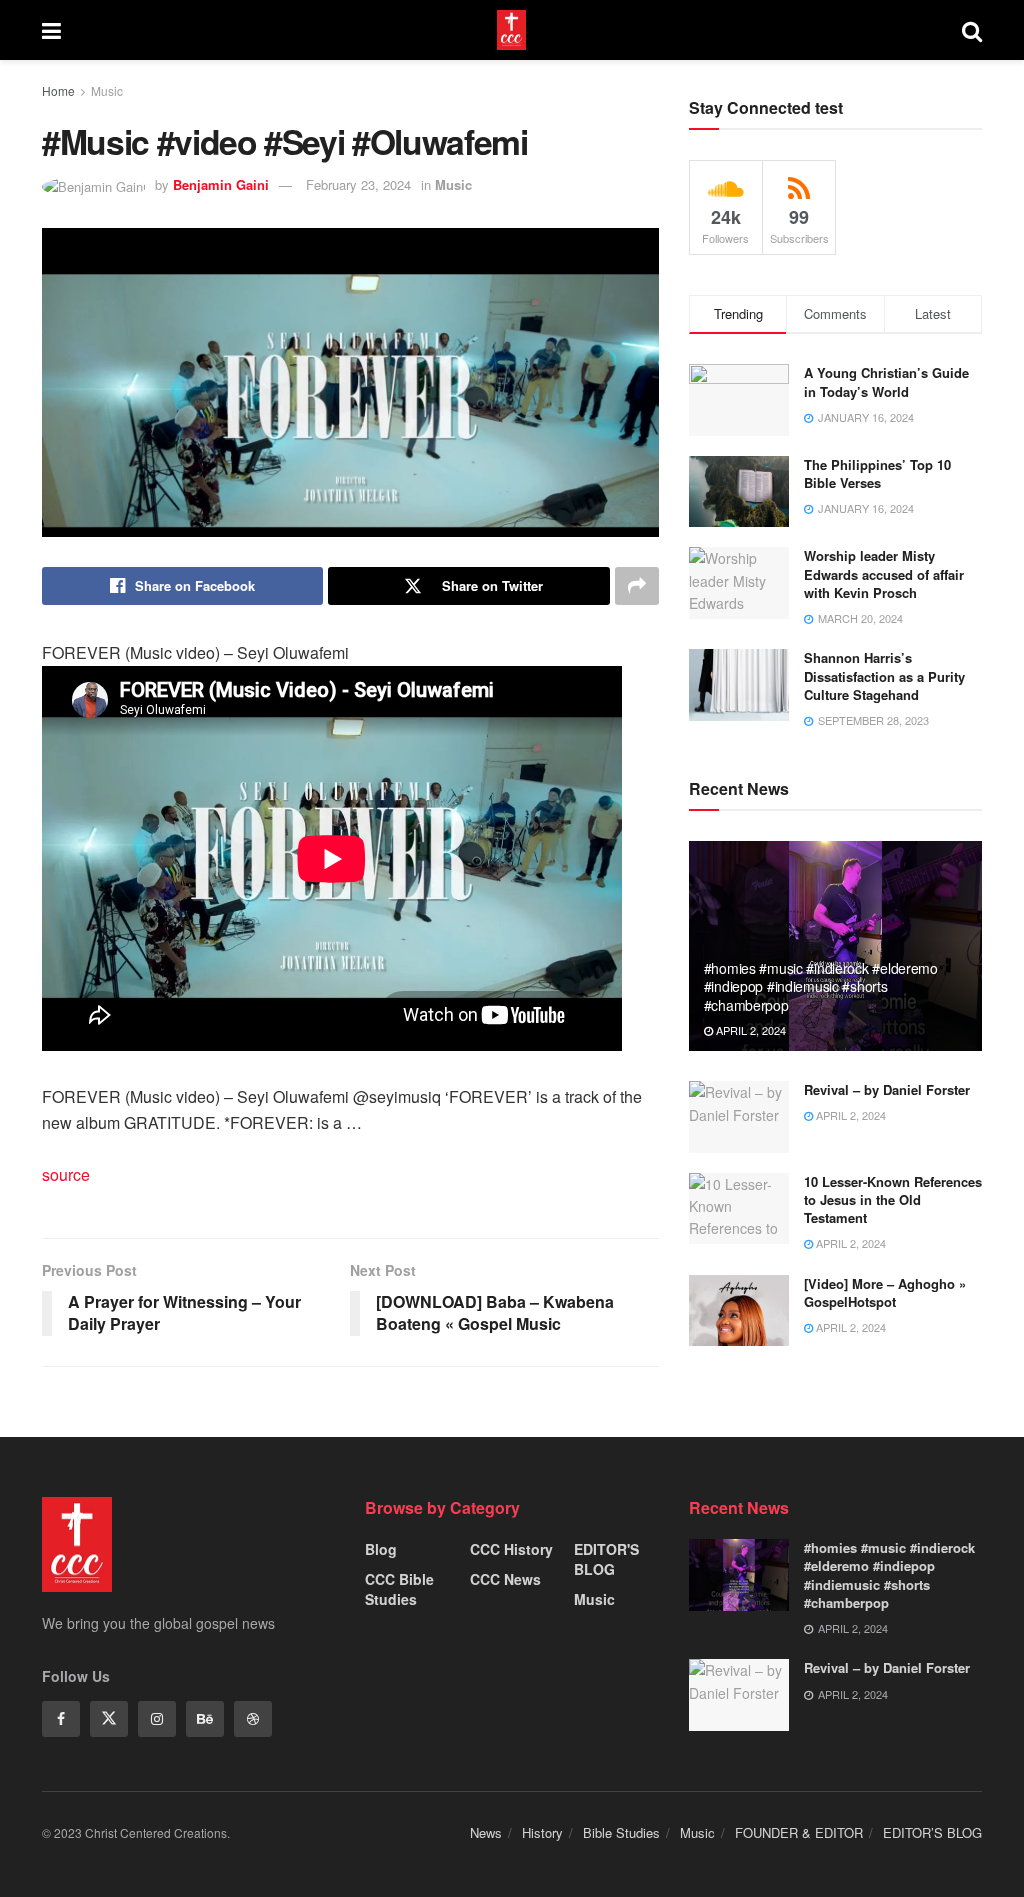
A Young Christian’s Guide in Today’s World (886, 381)
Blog (381, 1549)
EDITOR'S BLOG (606, 1559)
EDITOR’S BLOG (932, 1832)
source (66, 1174)
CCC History (511, 1549)
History (542, 1832)
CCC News (505, 1579)
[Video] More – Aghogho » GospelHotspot (885, 1292)
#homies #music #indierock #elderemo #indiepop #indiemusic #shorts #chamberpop (821, 986)
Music (107, 90)
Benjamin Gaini (221, 184)
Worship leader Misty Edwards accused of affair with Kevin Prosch (884, 573)
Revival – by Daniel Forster (887, 1089)
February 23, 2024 (358, 184)
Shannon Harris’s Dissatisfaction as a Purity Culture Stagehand (884, 675)
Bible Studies (621, 1832)
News (486, 1832)
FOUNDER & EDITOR (799, 1832)
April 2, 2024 (749, 1030)
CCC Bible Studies (399, 1589)
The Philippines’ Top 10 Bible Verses (877, 473)
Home (58, 90)
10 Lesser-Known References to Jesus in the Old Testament (893, 1199)
